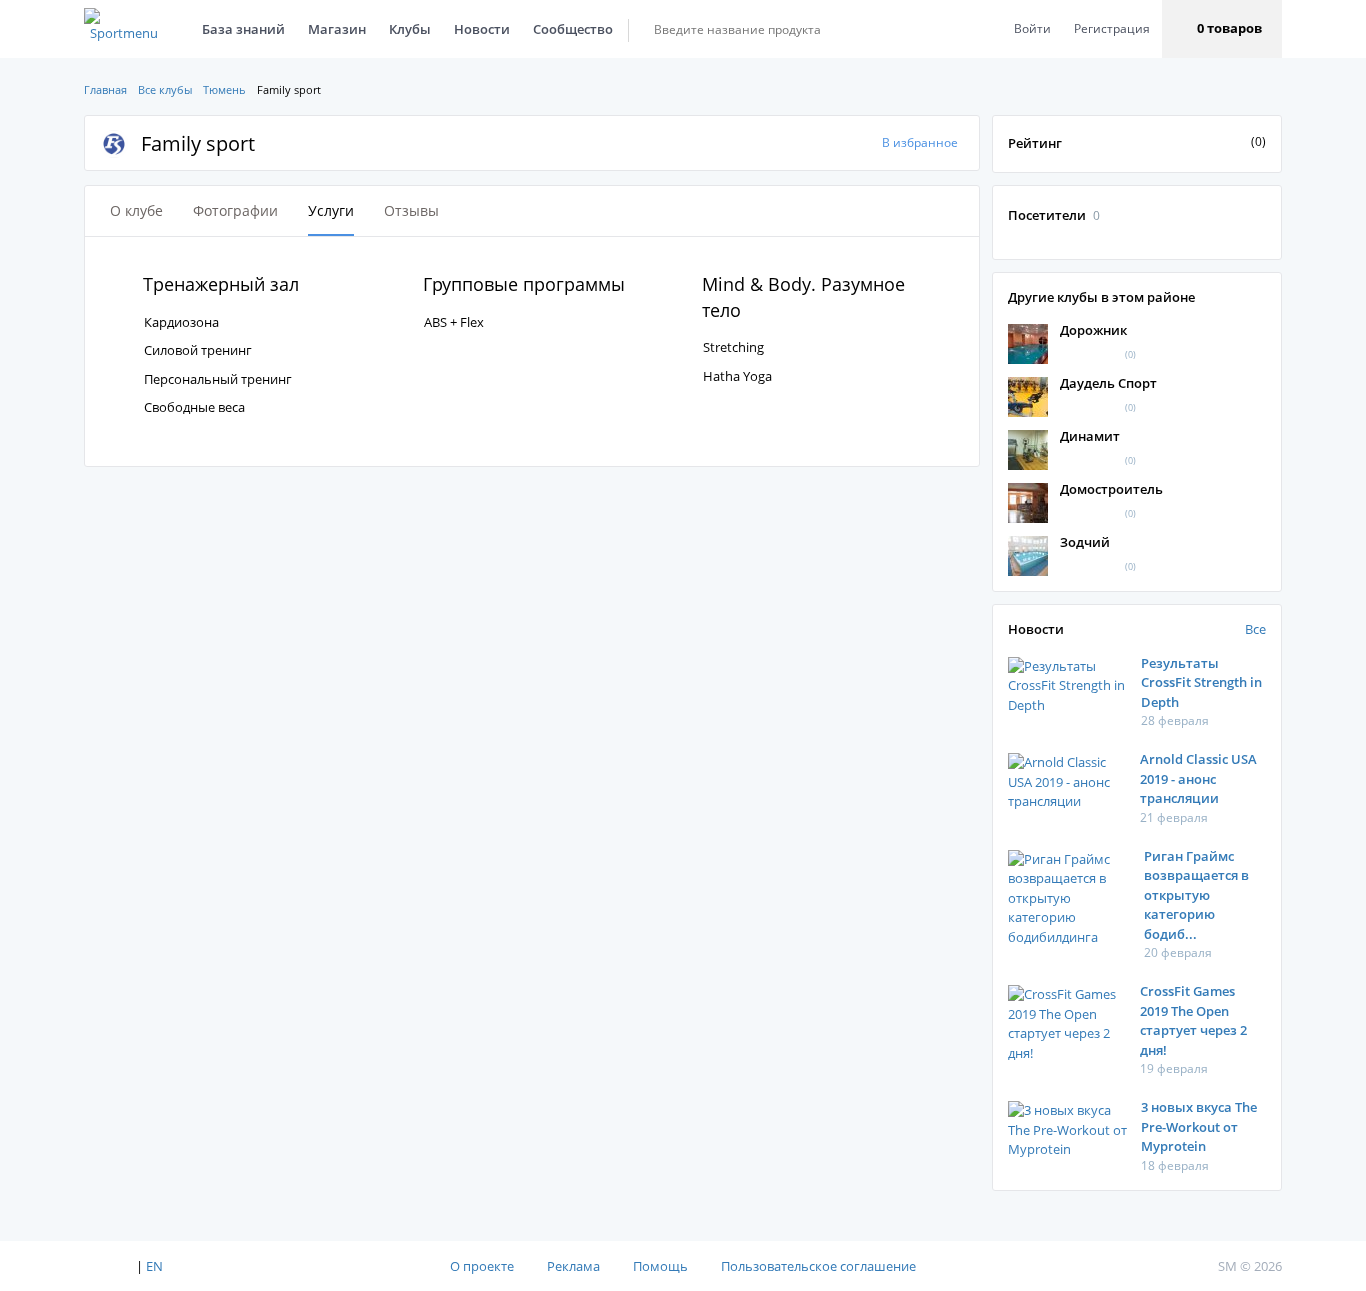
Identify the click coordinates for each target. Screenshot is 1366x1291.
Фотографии (235, 210)
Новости (482, 29)
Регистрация (1112, 28)
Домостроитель (1111, 489)
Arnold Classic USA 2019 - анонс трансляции (1198, 778)
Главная (105, 89)
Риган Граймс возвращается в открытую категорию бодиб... (1196, 895)
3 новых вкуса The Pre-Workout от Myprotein (1199, 1126)
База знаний (243, 29)
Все (1255, 629)
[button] (1222, 29)
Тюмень (224, 89)
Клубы (410, 29)
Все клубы (165, 89)
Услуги (331, 210)
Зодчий (1085, 542)
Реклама (573, 1266)
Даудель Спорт (1108, 383)
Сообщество (573, 29)
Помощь (660, 1266)
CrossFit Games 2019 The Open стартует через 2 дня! (1193, 1020)
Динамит (1090, 436)
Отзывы (411, 210)
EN (154, 1266)
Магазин (337, 29)
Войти (1032, 28)
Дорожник (1093, 330)
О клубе (136, 210)
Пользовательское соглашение (818, 1266)
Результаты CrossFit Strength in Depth (1201, 682)
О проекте (482, 1266)
